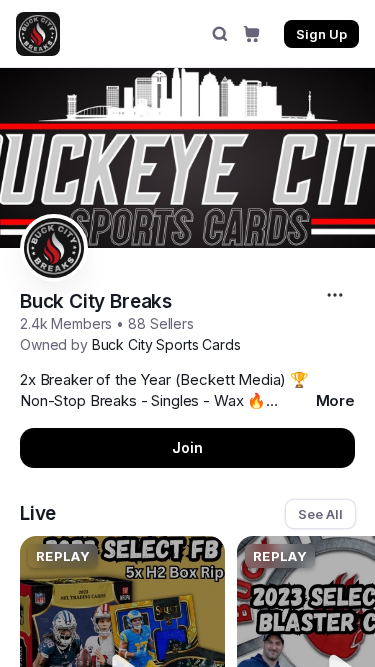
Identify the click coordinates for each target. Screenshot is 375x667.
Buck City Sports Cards (166, 344)
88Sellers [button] (161, 323)
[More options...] (337, 295)
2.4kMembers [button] (66, 323)
